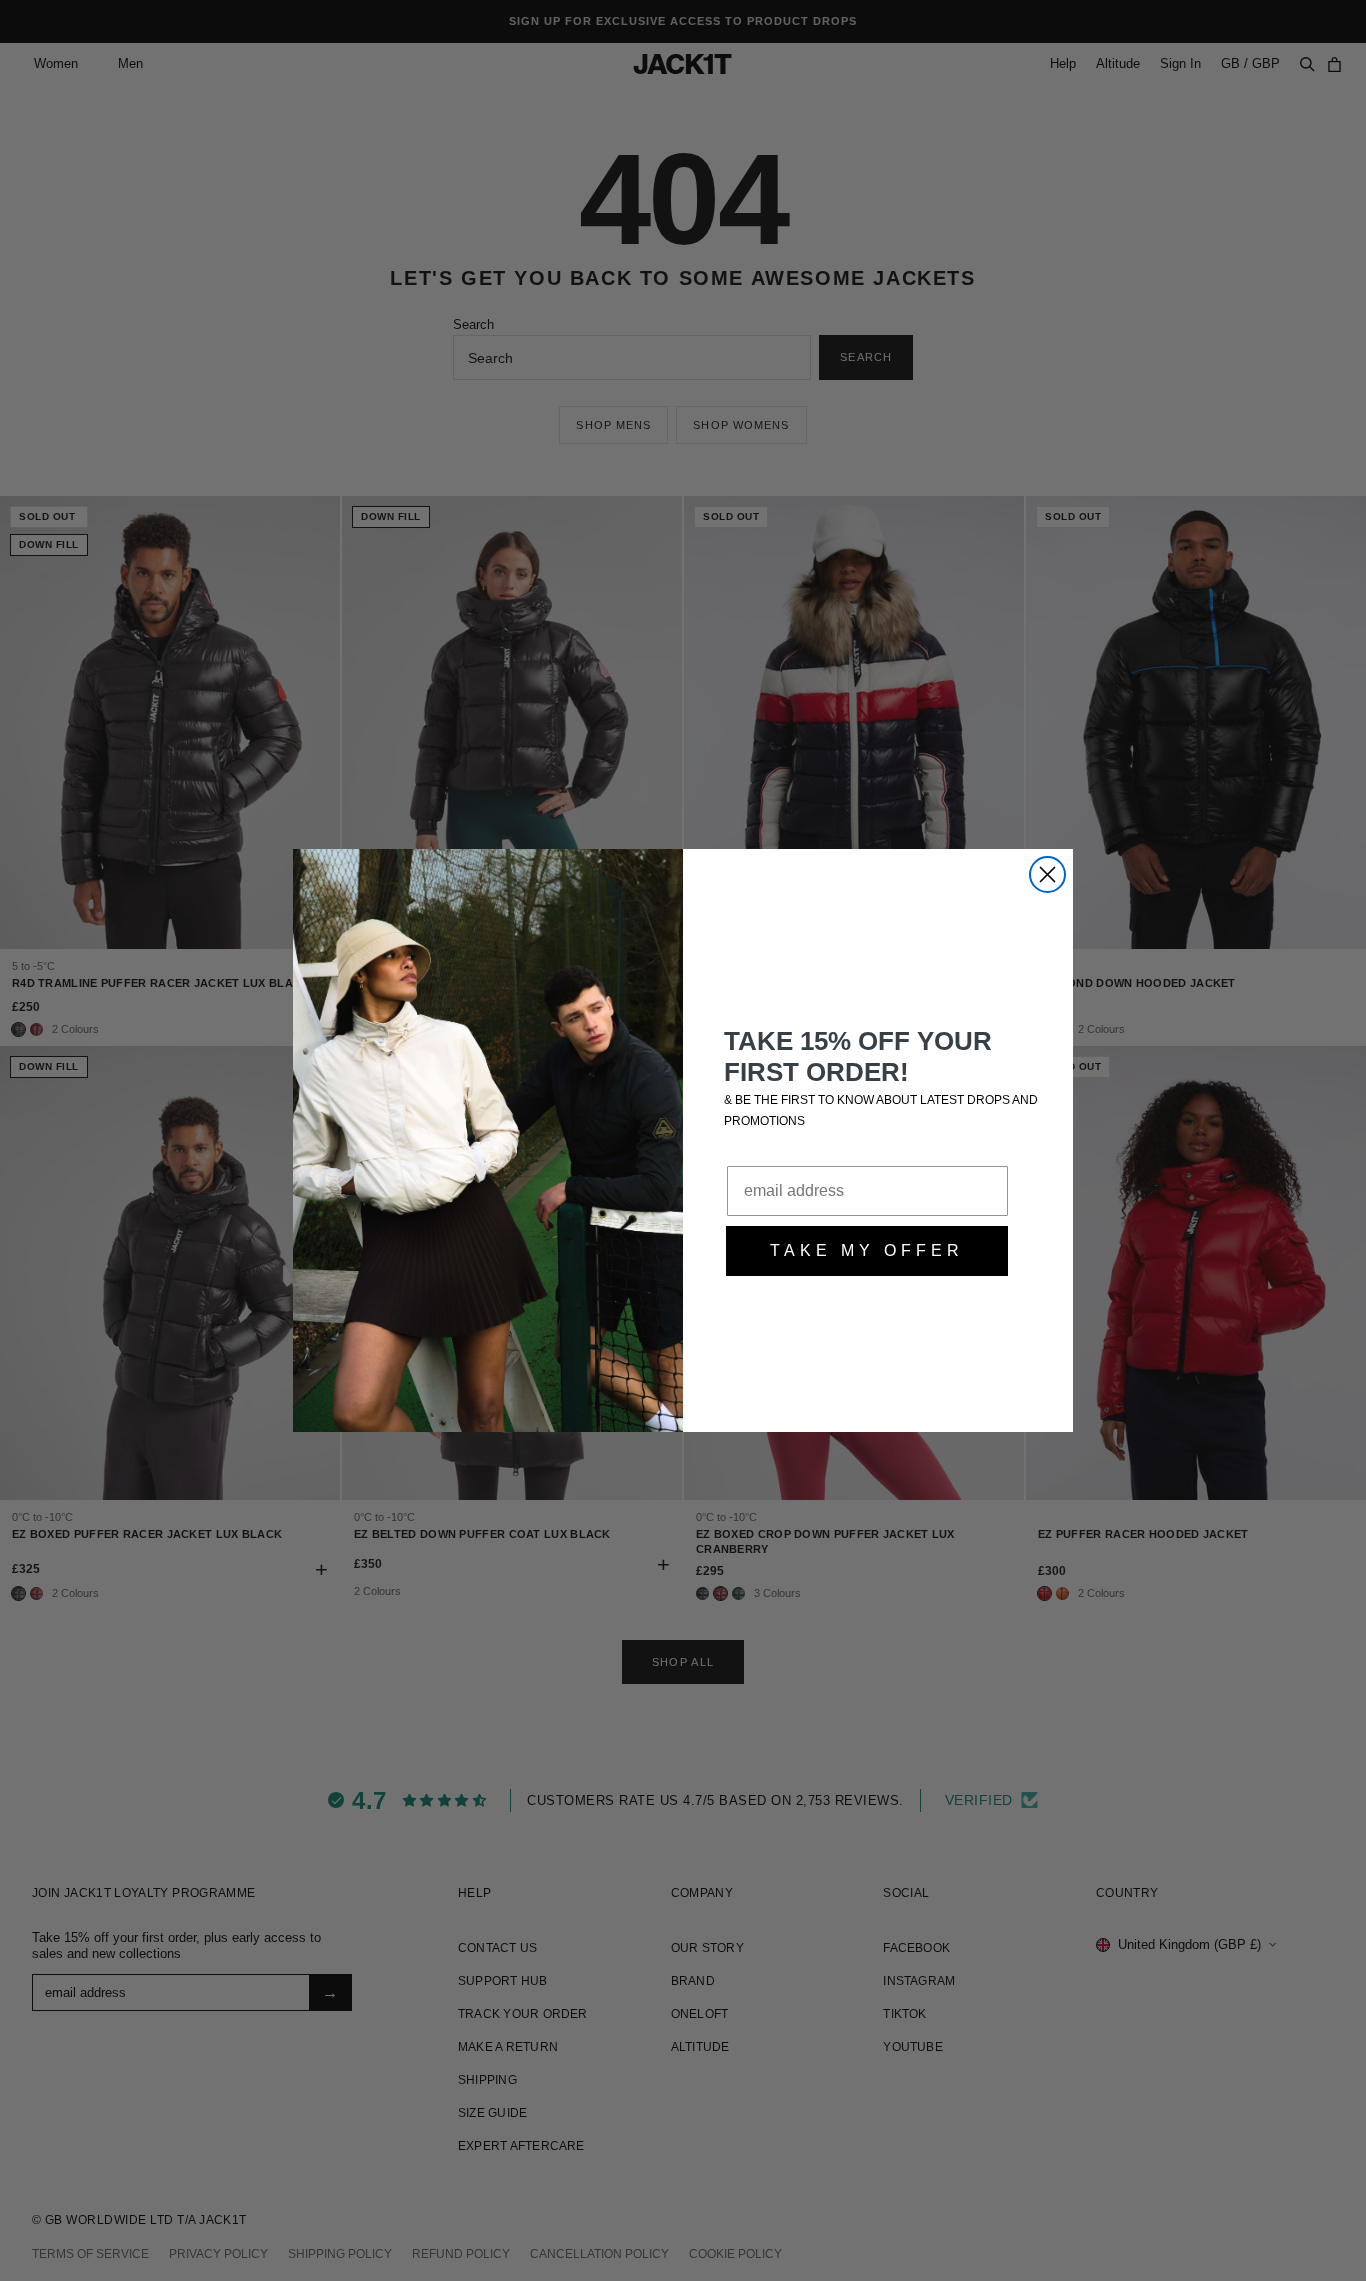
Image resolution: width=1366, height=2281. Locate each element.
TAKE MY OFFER (867, 1250)
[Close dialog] (1047, 874)
